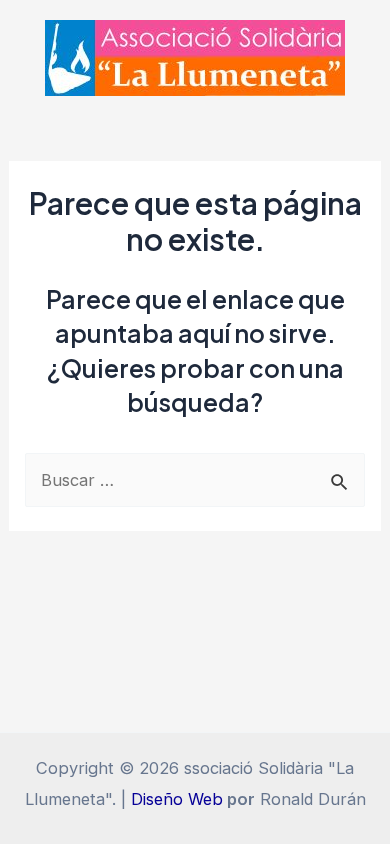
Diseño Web (177, 799)
